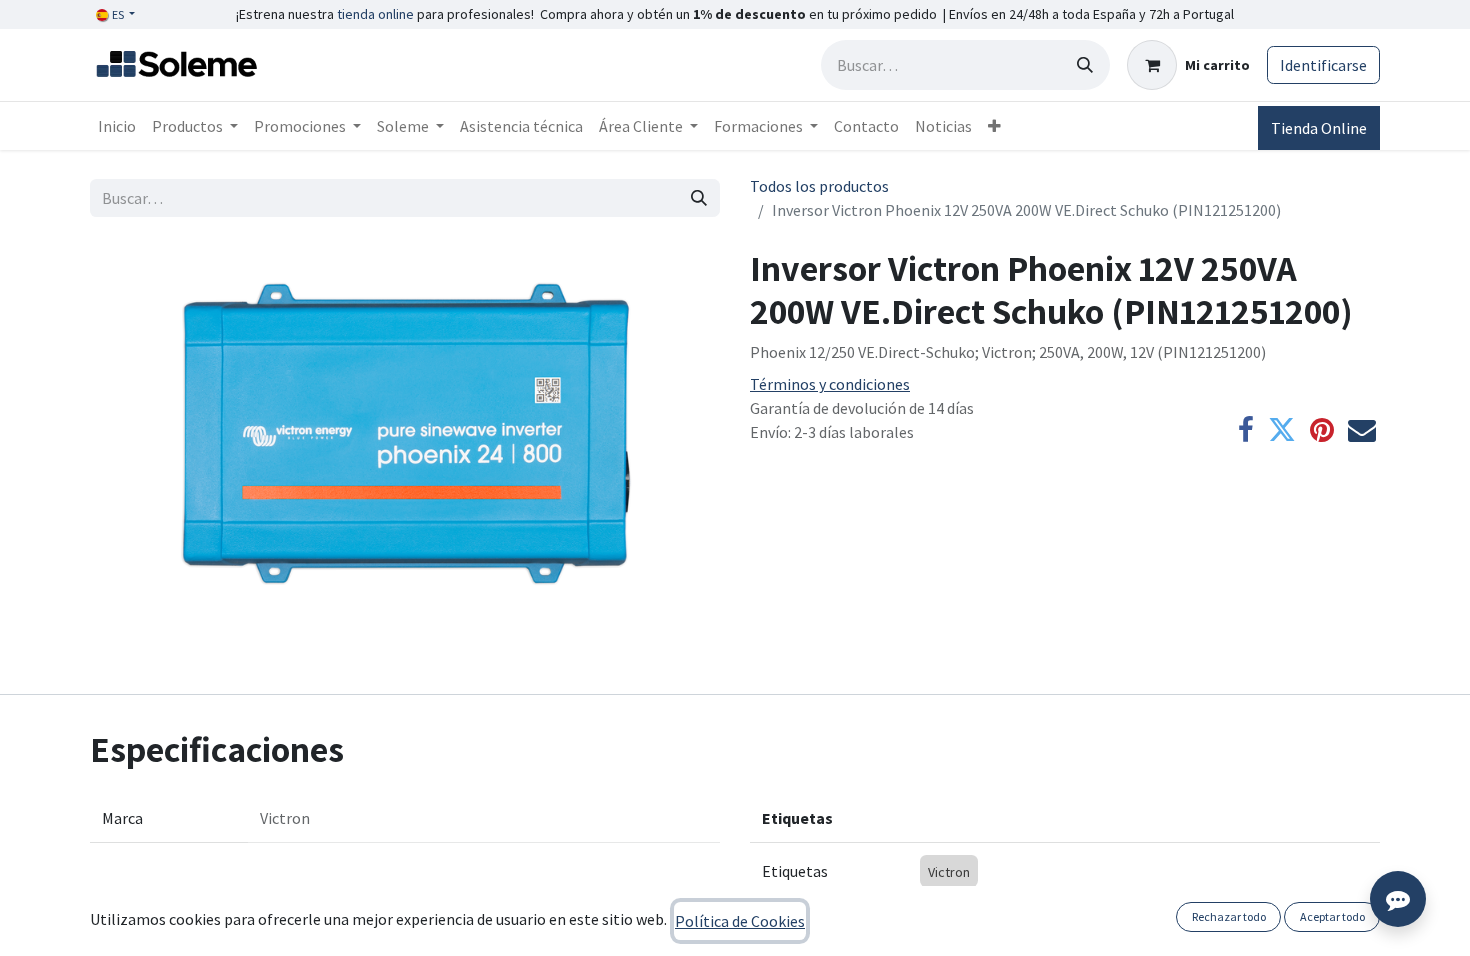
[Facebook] (1246, 430)
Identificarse (1323, 65)
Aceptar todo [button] (1332, 916)
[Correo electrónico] (1362, 430)
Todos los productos (819, 186)
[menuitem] (117, 126)
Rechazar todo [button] (1229, 916)
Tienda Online (1319, 128)
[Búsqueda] (1085, 65)
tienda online (375, 14)
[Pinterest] (1322, 430)
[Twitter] (1282, 430)
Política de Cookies (740, 921)
